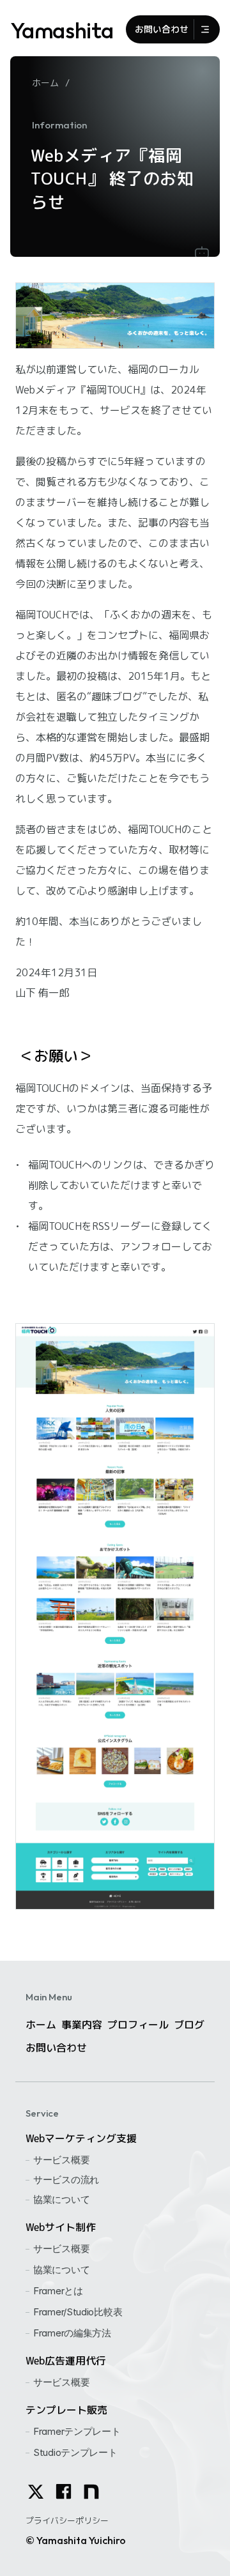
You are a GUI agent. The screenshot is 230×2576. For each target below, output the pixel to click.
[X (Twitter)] (36, 2492)
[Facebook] (64, 2491)
